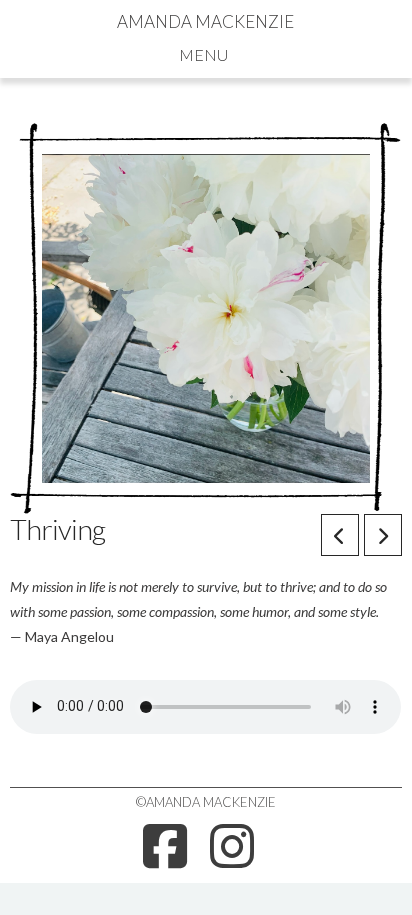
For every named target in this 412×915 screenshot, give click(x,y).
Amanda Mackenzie (205, 21)
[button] (205, 54)
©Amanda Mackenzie (206, 802)
